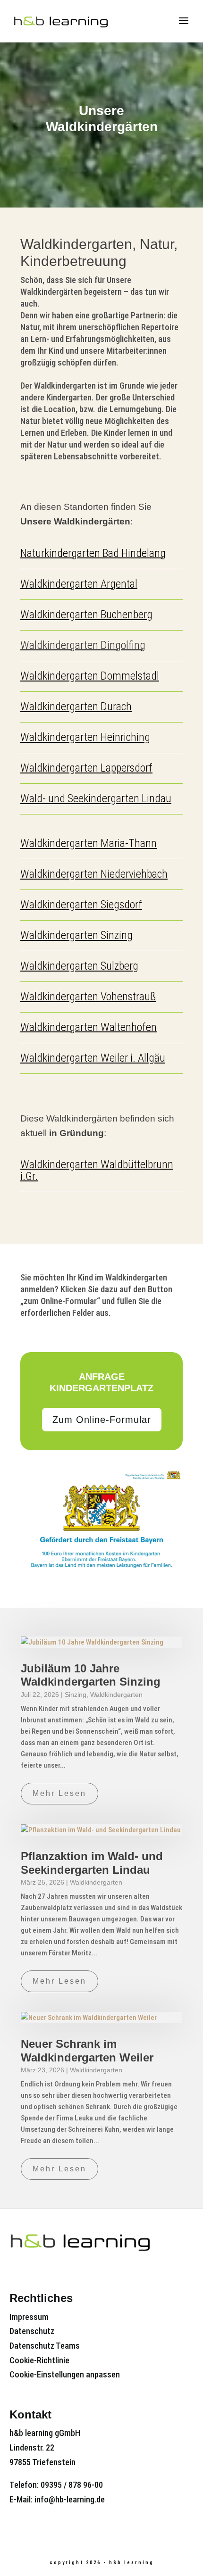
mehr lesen (59, 1793)
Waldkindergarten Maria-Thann (89, 843)
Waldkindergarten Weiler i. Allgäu (93, 1058)
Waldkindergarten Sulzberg (79, 966)
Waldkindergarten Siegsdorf (81, 905)
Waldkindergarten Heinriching (85, 737)
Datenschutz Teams (45, 2346)
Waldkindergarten (116, 1695)
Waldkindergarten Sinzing (76, 935)
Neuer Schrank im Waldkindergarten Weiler (87, 2051)
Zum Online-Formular (102, 1420)
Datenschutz (32, 2331)
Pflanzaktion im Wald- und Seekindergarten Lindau (92, 1863)
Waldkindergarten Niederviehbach (94, 874)
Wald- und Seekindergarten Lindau (96, 798)
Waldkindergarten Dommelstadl (90, 676)
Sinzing (76, 1695)
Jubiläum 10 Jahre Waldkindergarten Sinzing (91, 1675)
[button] (190, 27)
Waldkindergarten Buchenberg (86, 615)
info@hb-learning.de (70, 2499)
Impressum (29, 2317)
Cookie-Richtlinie (39, 2360)
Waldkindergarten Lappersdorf (86, 768)
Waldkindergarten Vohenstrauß (88, 997)
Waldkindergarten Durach (76, 706)
